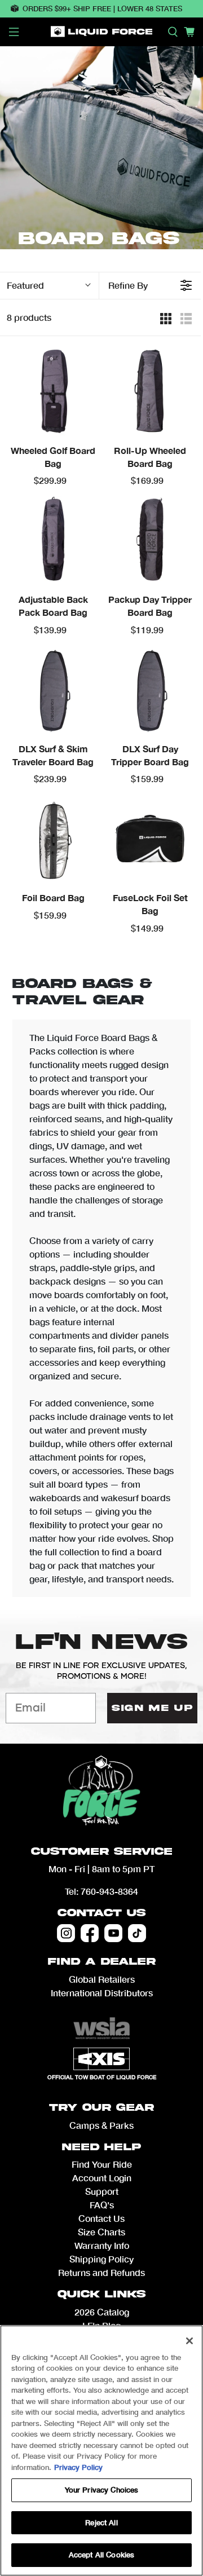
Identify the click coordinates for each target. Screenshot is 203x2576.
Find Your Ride (102, 2164)
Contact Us (101, 1913)
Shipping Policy (101, 2259)
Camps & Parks (101, 2125)
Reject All (101, 2522)
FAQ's (102, 2205)
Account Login (102, 2178)
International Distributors (102, 1993)
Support (102, 2191)
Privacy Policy (78, 2467)
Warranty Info (102, 2245)
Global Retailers (102, 1979)
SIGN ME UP (152, 1708)
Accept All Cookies (101, 2555)
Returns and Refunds (101, 2272)
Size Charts (101, 2232)
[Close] (189, 2341)
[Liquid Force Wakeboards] (101, 32)
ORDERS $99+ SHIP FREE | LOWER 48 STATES (102, 8)
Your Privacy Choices (102, 2490)
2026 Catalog (102, 2312)
